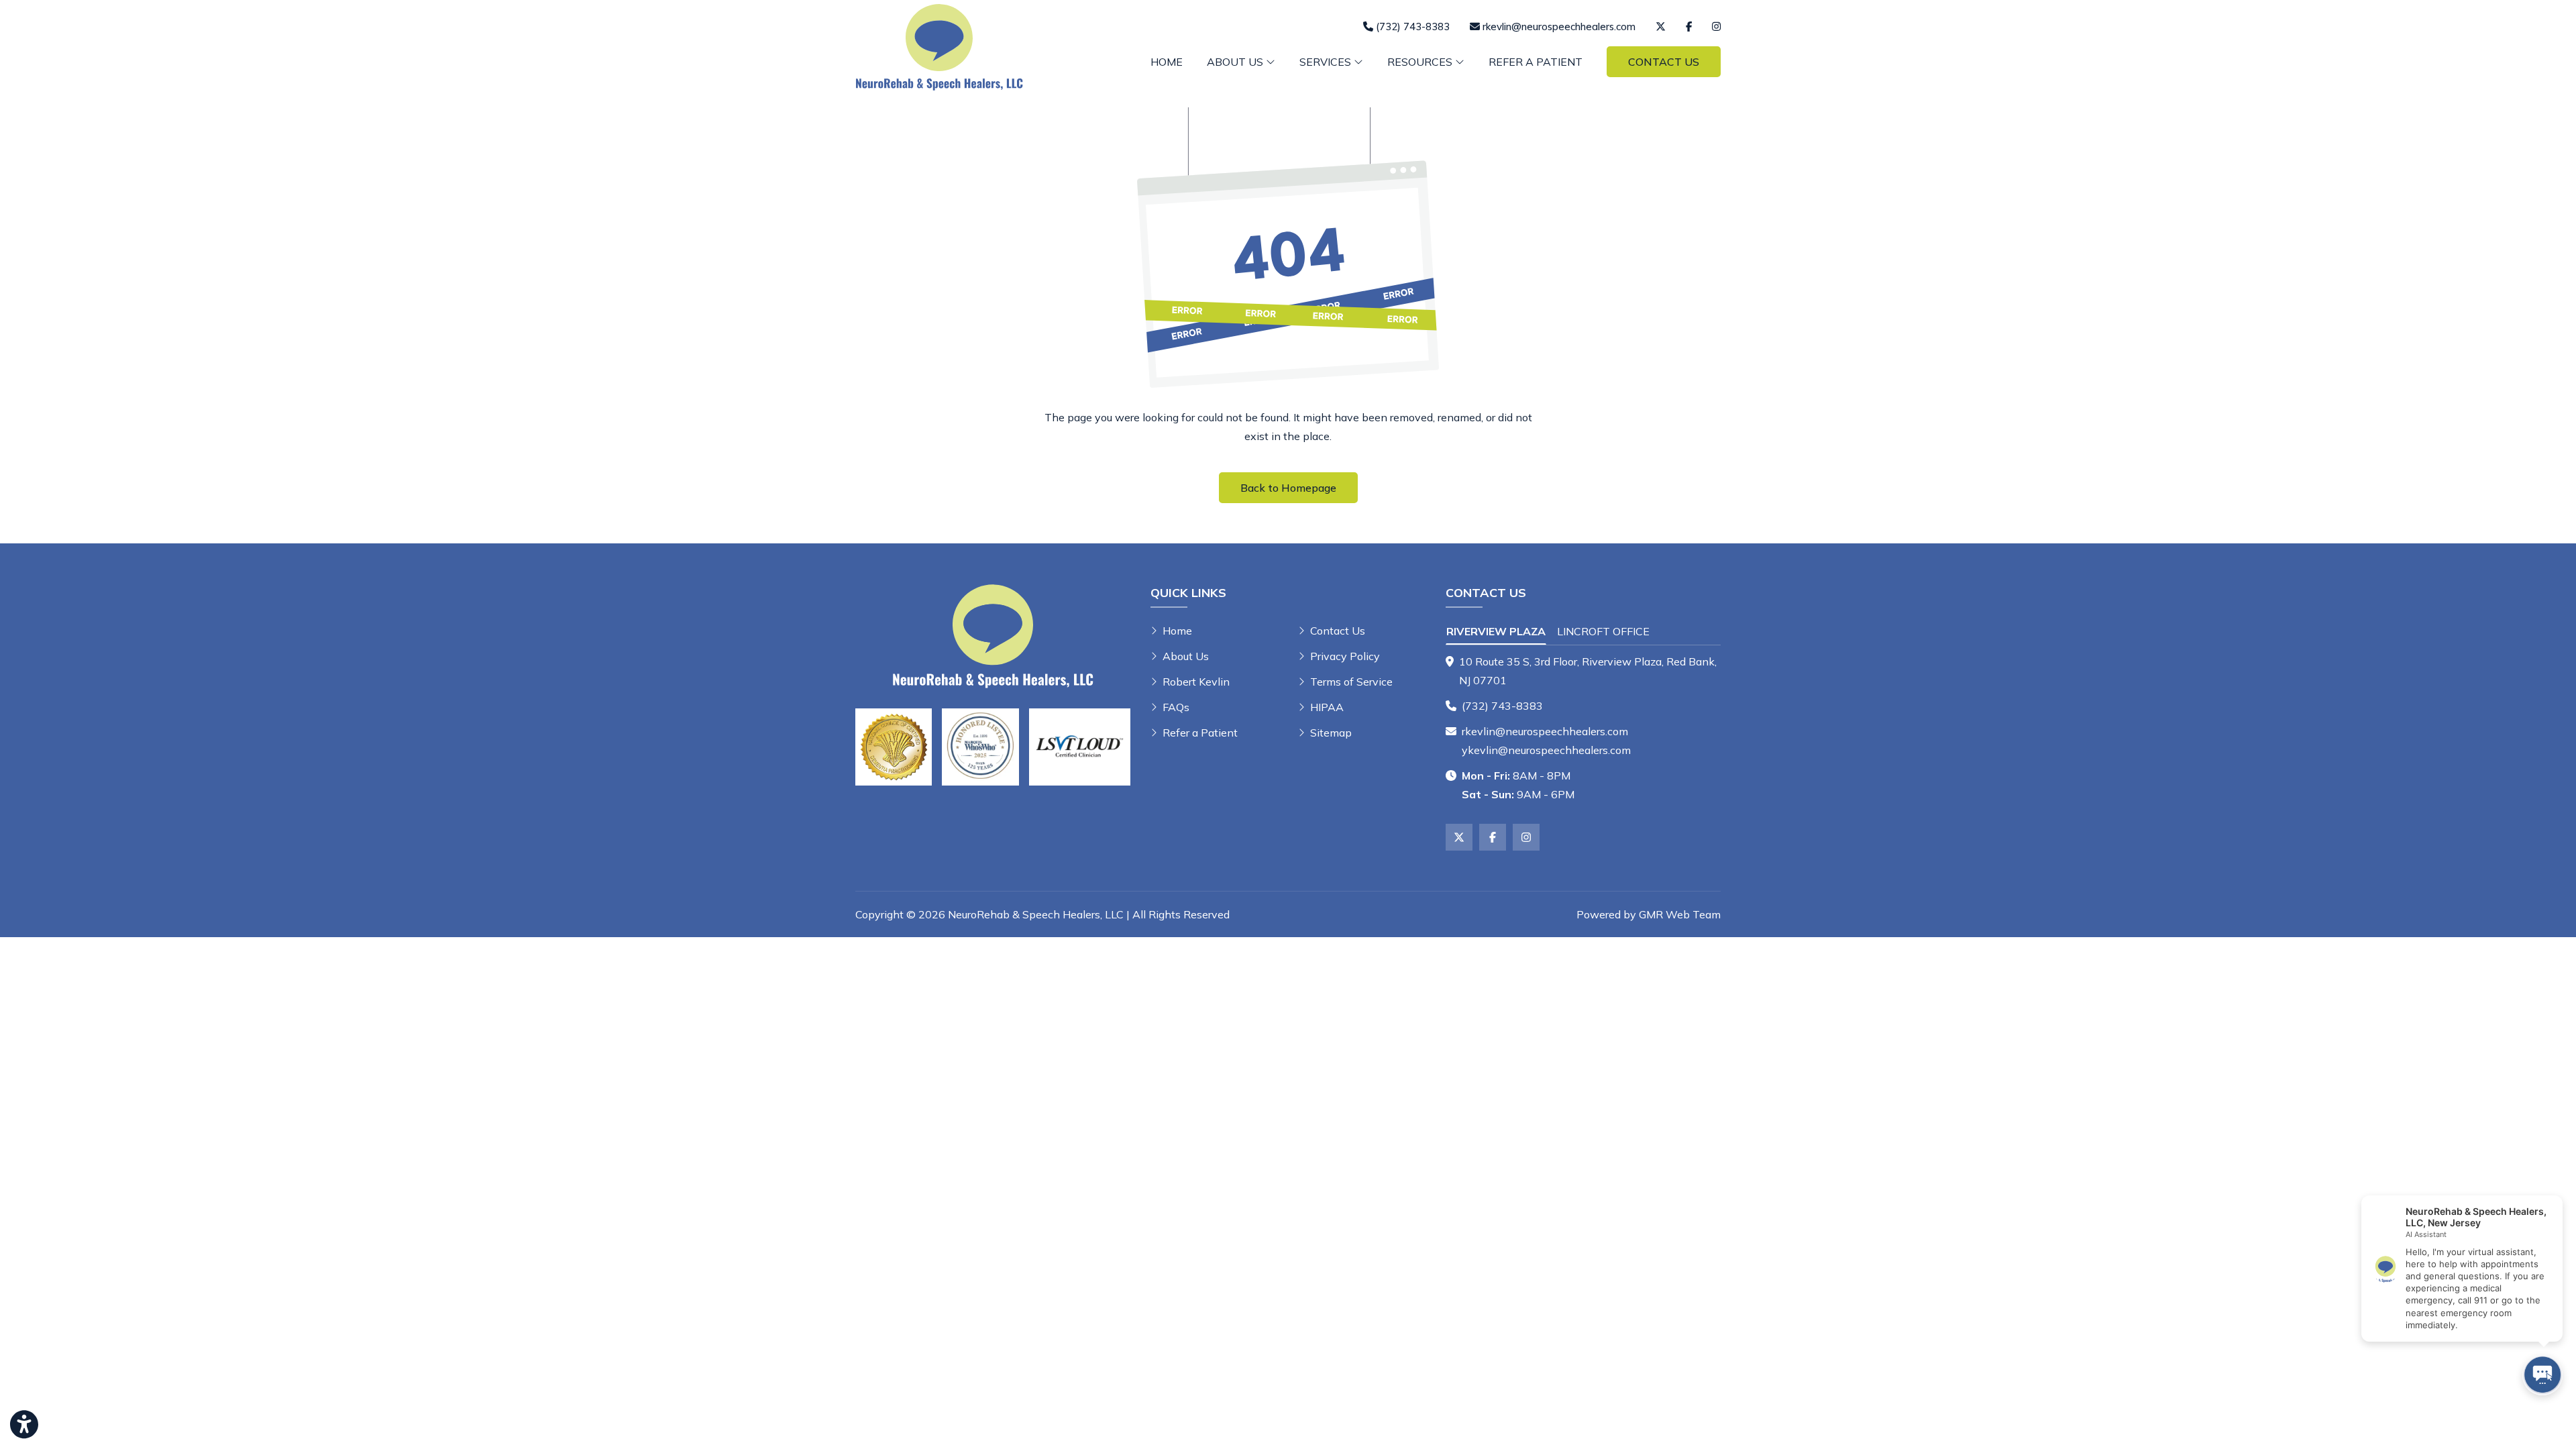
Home (1167, 62)
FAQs (1176, 707)
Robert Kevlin (1196, 682)
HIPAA (1327, 707)
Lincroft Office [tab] (1603, 631)
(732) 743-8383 (1502, 706)
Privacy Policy (1345, 656)
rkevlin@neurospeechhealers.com (1545, 731)
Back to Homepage (1288, 488)
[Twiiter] (1661, 26)
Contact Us (1664, 62)
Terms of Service (1351, 682)
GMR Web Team (1680, 914)
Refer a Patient (1536, 62)
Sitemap (1331, 733)
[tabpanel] (1583, 671)
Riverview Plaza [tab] (1496, 631)
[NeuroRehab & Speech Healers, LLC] (939, 46)
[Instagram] (1716, 26)
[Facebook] (1689, 26)
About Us (1186, 656)
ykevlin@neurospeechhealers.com (1546, 750)
